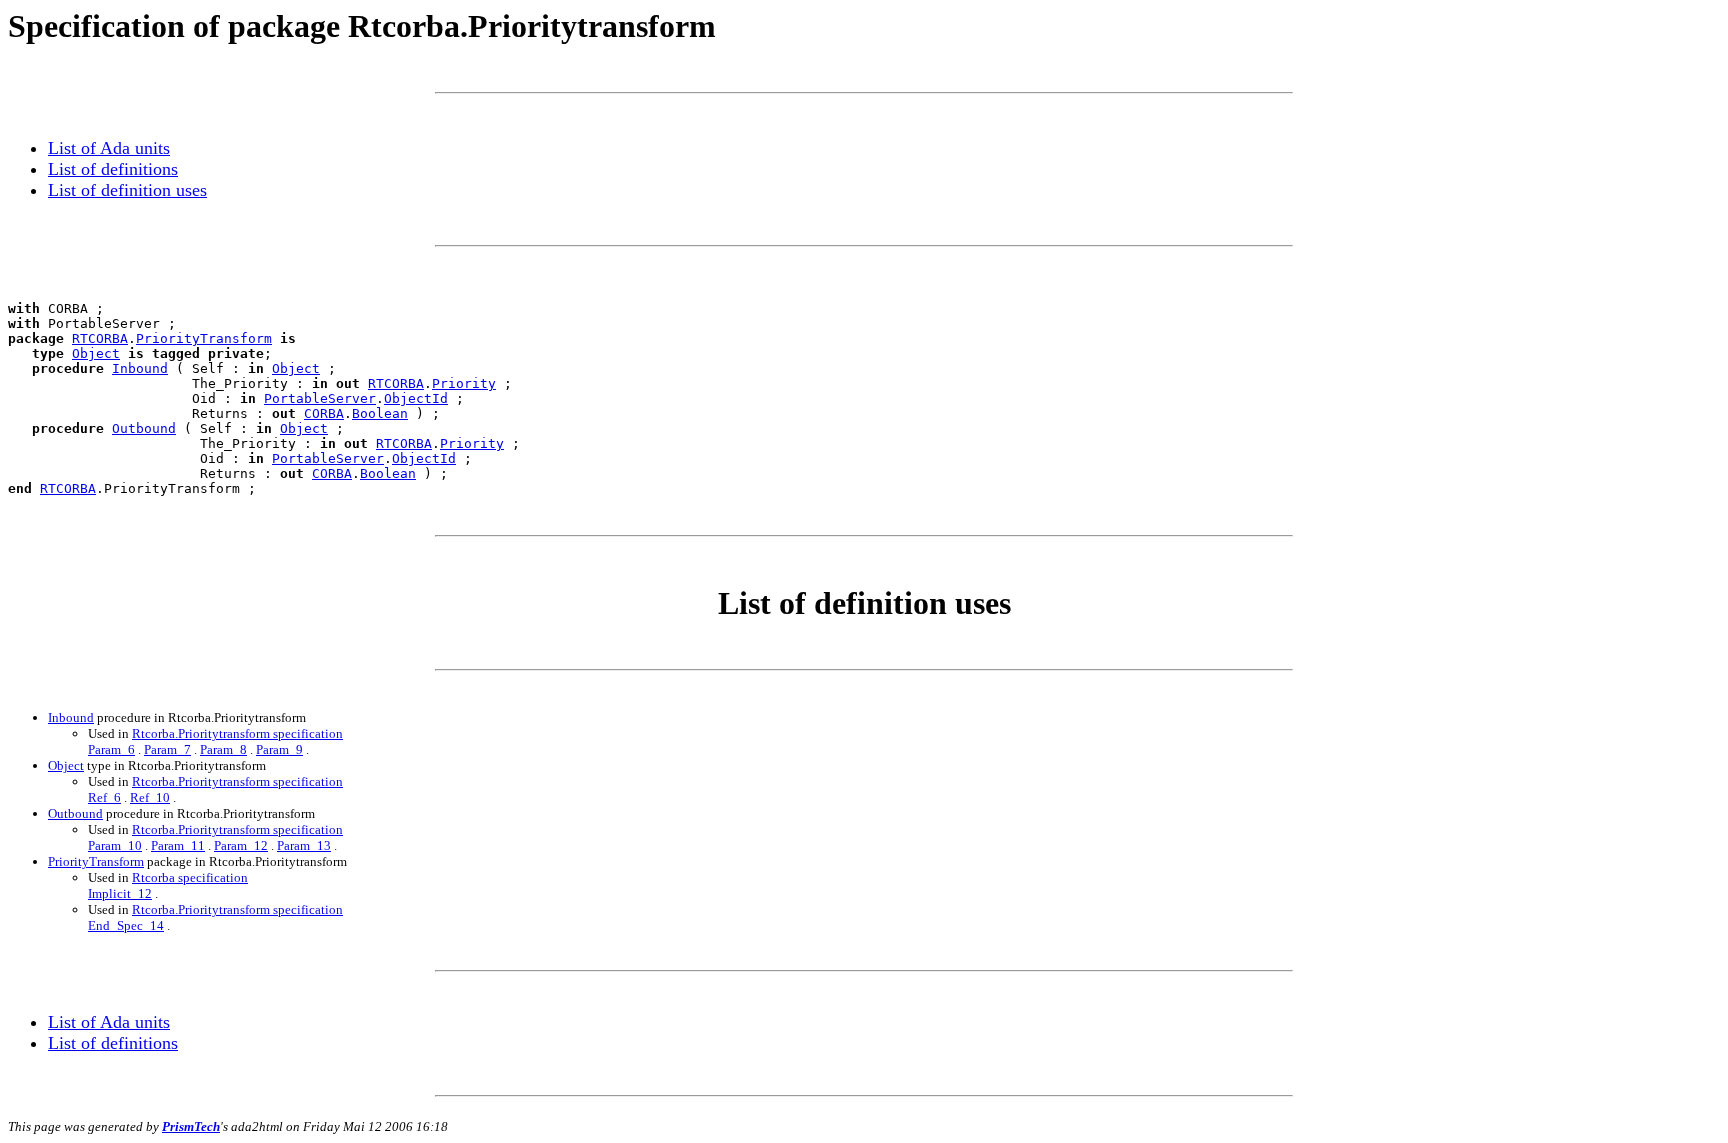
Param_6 (111, 749)
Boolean (380, 413)
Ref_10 (150, 797)
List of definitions (113, 169)
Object (96, 353)
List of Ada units (109, 148)
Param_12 (241, 845)
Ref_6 (104, 797)
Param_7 (167, 749)
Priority (464, 383)
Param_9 (279, 749)
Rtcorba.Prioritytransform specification (237, 733)
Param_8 (223, 749)
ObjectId (416, 398)
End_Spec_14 (126, 925)
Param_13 (304, 845)
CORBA (324, 413)
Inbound (140, 368)
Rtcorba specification (190, 877)
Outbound (144, 428)
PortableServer (320, 398)
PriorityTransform (204, 338)
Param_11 (178, 845)
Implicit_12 (120, 893)
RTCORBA (100, 338)
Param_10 (115, 845)
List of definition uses (127, 190)
